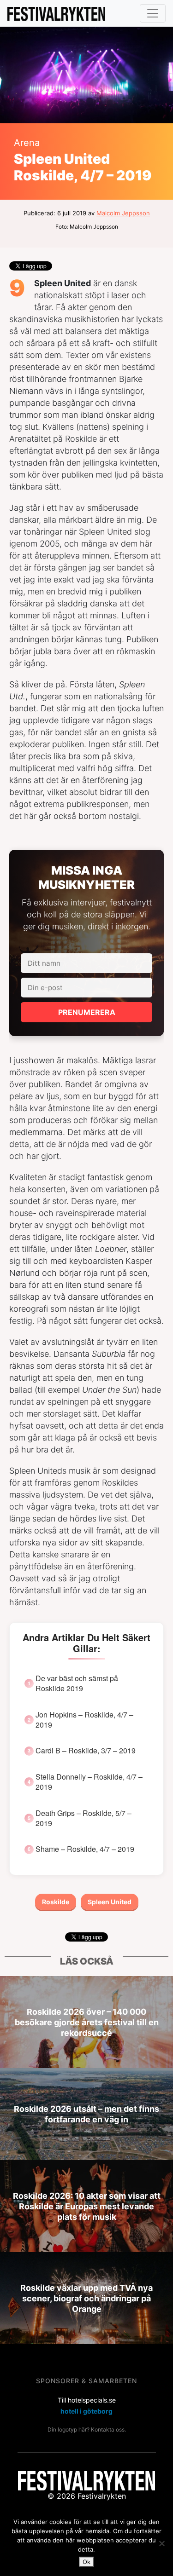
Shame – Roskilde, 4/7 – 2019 (85, 1849)
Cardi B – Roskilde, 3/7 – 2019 (86, 1751)
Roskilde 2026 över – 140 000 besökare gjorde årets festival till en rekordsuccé (87, 2022)
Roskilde (56, 1902)
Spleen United (110, 1902)
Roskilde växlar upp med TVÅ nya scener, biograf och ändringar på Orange (86, 2298)
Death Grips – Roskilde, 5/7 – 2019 (84, 1818)
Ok (86, 2562)
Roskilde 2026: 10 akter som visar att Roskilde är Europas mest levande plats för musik (87, 2206)
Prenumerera (87, 1012)
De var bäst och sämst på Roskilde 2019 (77, 1683)
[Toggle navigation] (153, 13)
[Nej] (161, 2543)
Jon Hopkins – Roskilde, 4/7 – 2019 (84, 1720)
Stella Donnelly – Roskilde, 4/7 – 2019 (89, 1782)
